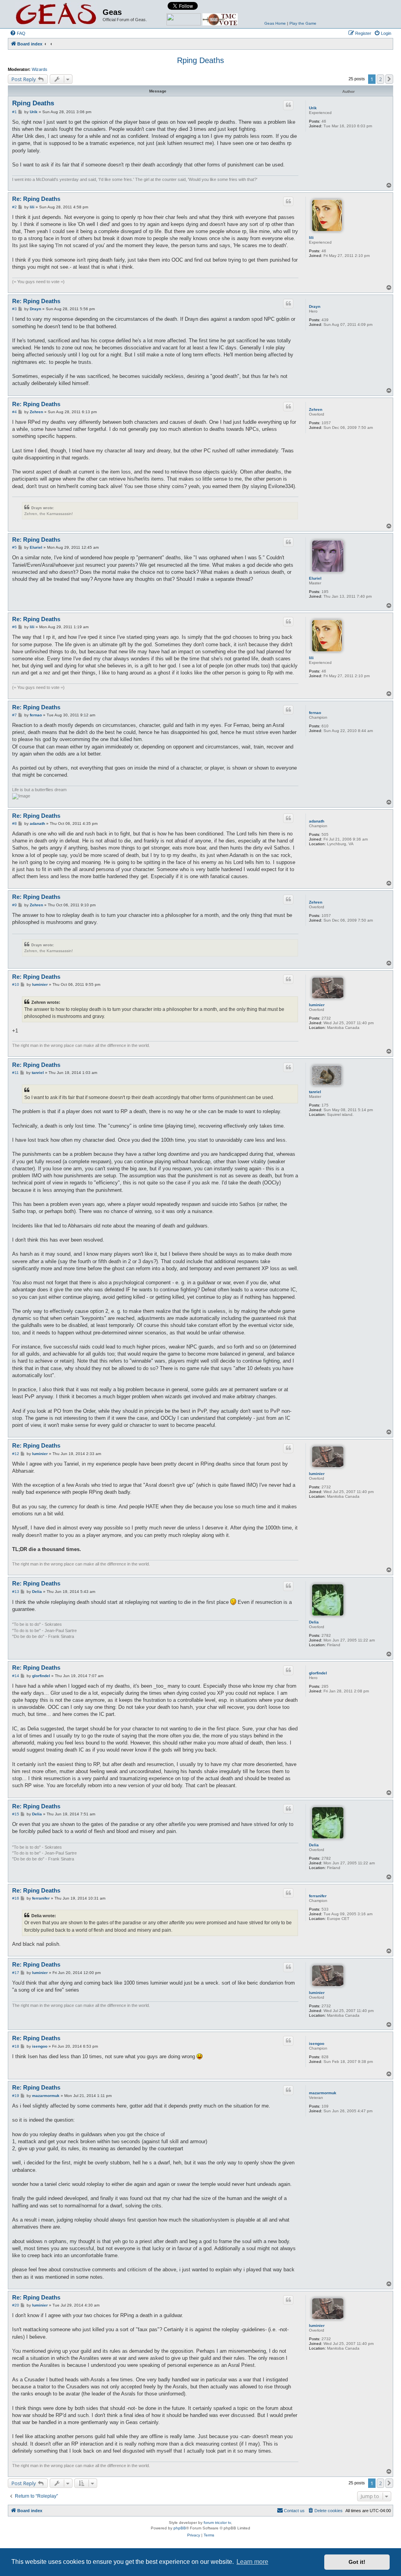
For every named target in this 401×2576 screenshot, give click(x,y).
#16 (16, 1898)
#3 (14, 309)
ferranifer (318, 1896)
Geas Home (275, 23)
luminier (317, 1005)
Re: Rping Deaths (36, 199)
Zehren (316, 409)
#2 (14, 207)
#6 (14, 627)
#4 (14, 412)
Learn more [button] (252, 2562)
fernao (315, 713)
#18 (16, 2046)
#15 (16, 1814)
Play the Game (303, 23)
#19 (16, 2096)
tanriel (315, 1092)
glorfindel (318, 1673)
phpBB (180, 2528)
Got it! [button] (357, 2562)
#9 (14, 905)
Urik (313, 108)
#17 (16, 1973)
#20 (16, 2305)
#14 (16, 1676)
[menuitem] (18, 33)
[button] (389, 79)
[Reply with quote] (288, 105)
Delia (314, 1622)
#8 (14, 823)
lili (311, 238)
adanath (317, 821)
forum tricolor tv (217, 2523)
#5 (14, 547)
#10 (16, 984)
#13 (16, 1592)
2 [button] (380, 79)
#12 (16, 1454)
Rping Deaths (200, 60)
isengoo (317, 2044)
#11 (15, 1073)
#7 (14, 715)
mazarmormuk (323, 2093)
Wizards (40, 69)
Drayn (315, 306)
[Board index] (56, 14)
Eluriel (315, 578)
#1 (14, 112)
